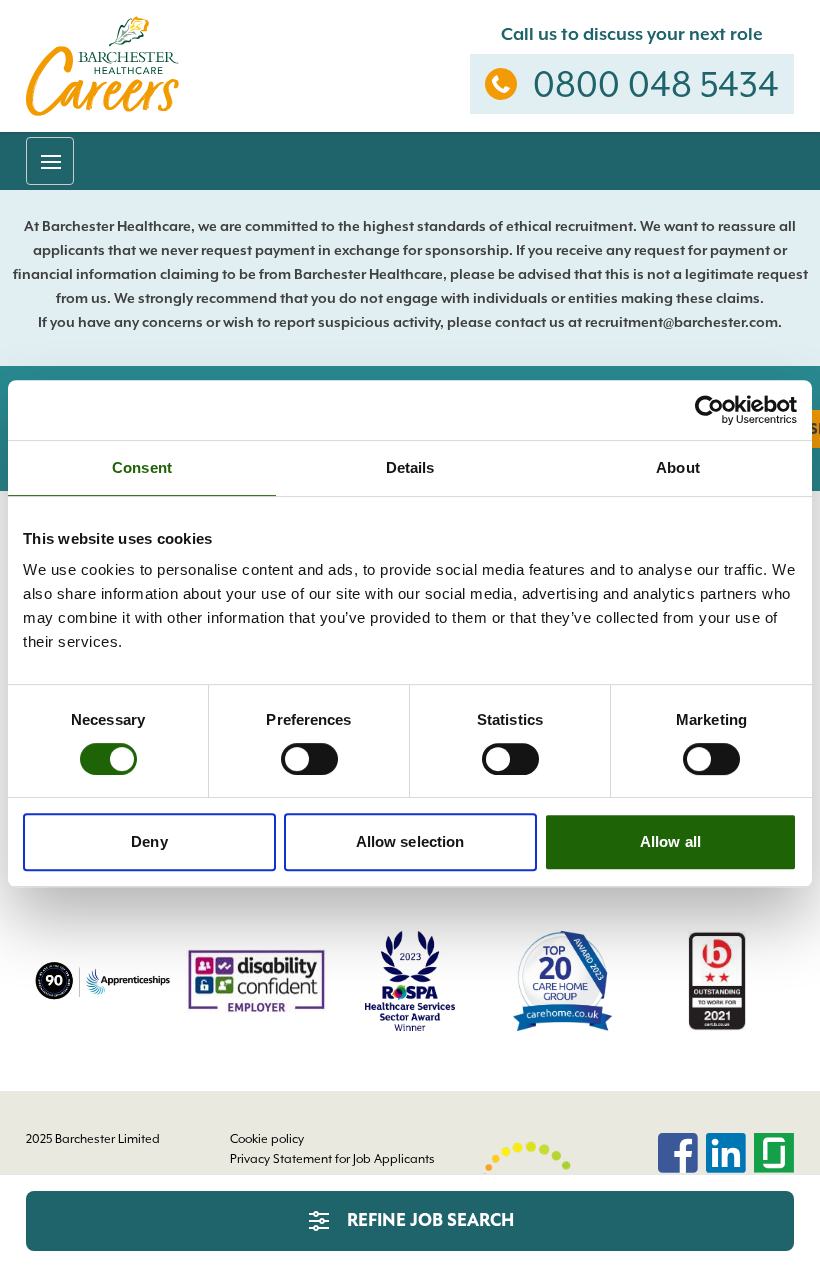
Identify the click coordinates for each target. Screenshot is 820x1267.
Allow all (670, 841)
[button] (50, 161)
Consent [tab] (142, 467)
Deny (149, 841)
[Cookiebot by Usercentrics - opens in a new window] (709, 410)
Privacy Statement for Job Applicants (332, 1159)
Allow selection (410, 841)
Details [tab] (410, 467)
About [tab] (678, 467)
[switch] (309, 759)
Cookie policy (267, 1139)
